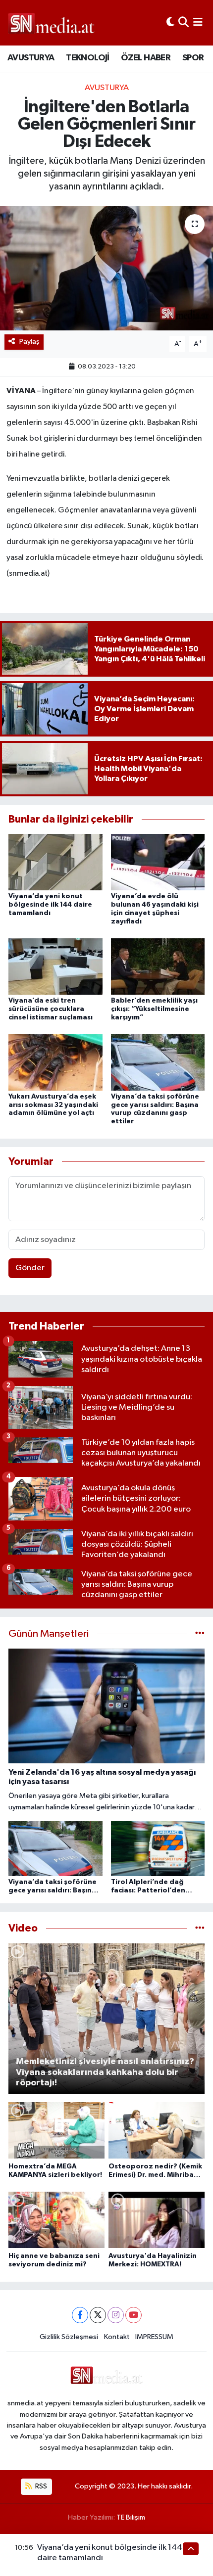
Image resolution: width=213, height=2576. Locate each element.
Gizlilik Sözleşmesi (69, 2337)
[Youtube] (133, 2315)
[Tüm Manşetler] (200, 1634)
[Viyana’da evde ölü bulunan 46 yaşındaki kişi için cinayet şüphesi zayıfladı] (158, 862)
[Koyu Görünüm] (170, 23)
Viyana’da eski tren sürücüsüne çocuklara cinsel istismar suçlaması (51, 1009)
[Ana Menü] (198, 23)
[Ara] (184, 23)
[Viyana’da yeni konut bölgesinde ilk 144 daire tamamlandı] (55, 862)
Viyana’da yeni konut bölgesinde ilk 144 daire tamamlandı (50, 905)
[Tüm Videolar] (200, 1928)
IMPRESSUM (154, 2337)
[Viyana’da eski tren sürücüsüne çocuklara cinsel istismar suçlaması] (55, 966)
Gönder (30, 1268)
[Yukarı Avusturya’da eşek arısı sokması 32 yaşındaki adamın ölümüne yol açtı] (55, 1062)
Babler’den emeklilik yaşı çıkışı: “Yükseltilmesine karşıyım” (154, 1009)
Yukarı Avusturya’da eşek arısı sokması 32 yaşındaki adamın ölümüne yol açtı (53, 1105)
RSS (40, 2486)
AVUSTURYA (31, 58)
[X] (98, 2315)
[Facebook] (80, 2315)
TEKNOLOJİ (88, 58)
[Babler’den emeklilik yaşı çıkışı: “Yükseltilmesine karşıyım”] (158, 966)
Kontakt (117, 2337)
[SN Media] (51, 23)
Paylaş (29, 342)
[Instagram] (116, 2315)
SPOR (193, 58)
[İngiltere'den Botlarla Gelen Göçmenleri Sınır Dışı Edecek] (106, 268)
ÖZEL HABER (146, 58)
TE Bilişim (131, 2517)
